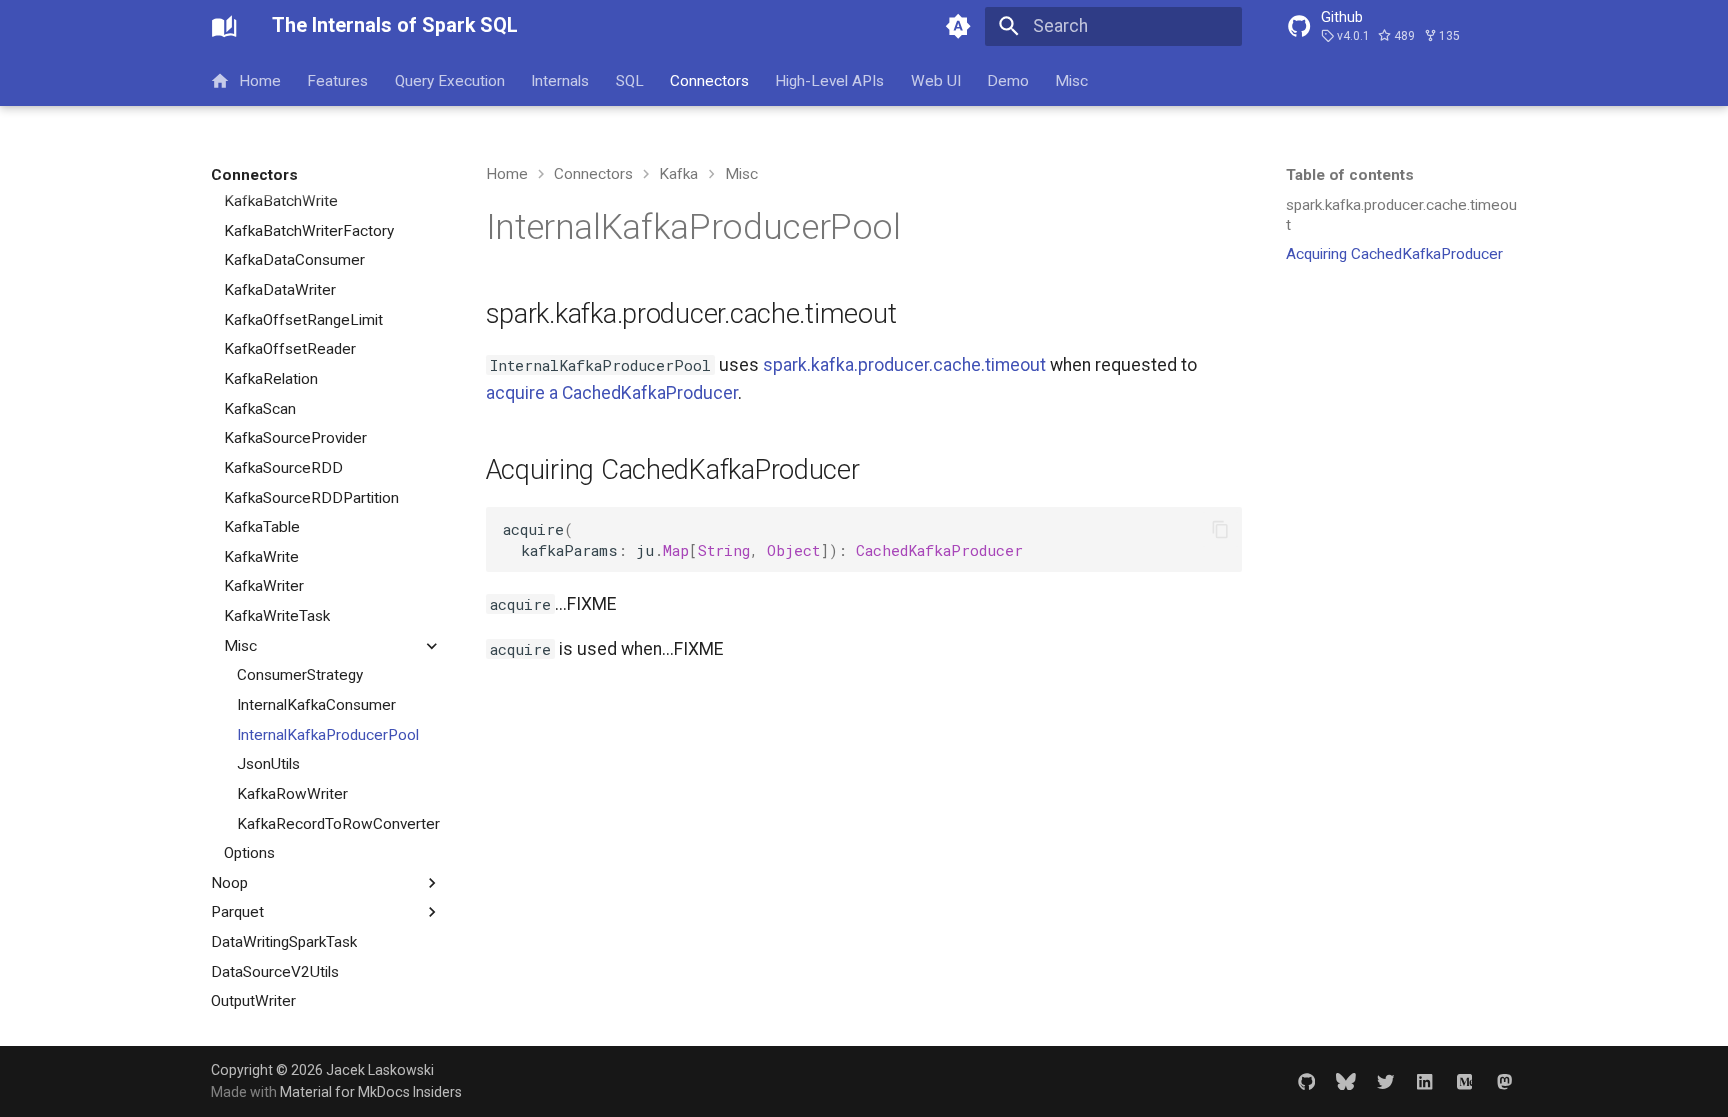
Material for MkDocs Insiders (371, 1092)
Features (338, 80)
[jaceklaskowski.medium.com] (1464, 1080)
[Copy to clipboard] (1220, 529)
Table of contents (1350, 175)
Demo (1008, 80)
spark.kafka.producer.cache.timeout (904, 365)
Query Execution (450, 80)
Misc (1072, 80)
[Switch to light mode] (959, 26)
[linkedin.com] (1424, 1080)
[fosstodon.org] (1504, 1080)
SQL (630, 80)
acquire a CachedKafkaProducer (612, 393)
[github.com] (1306, 1080)
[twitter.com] (1385, 1080)
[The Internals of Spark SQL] (224, 26)
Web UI (936, 80)
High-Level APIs (830, 80)
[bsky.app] (1345, 1080)
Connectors (709, 80)
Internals (561, 80)
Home (260, 80)
